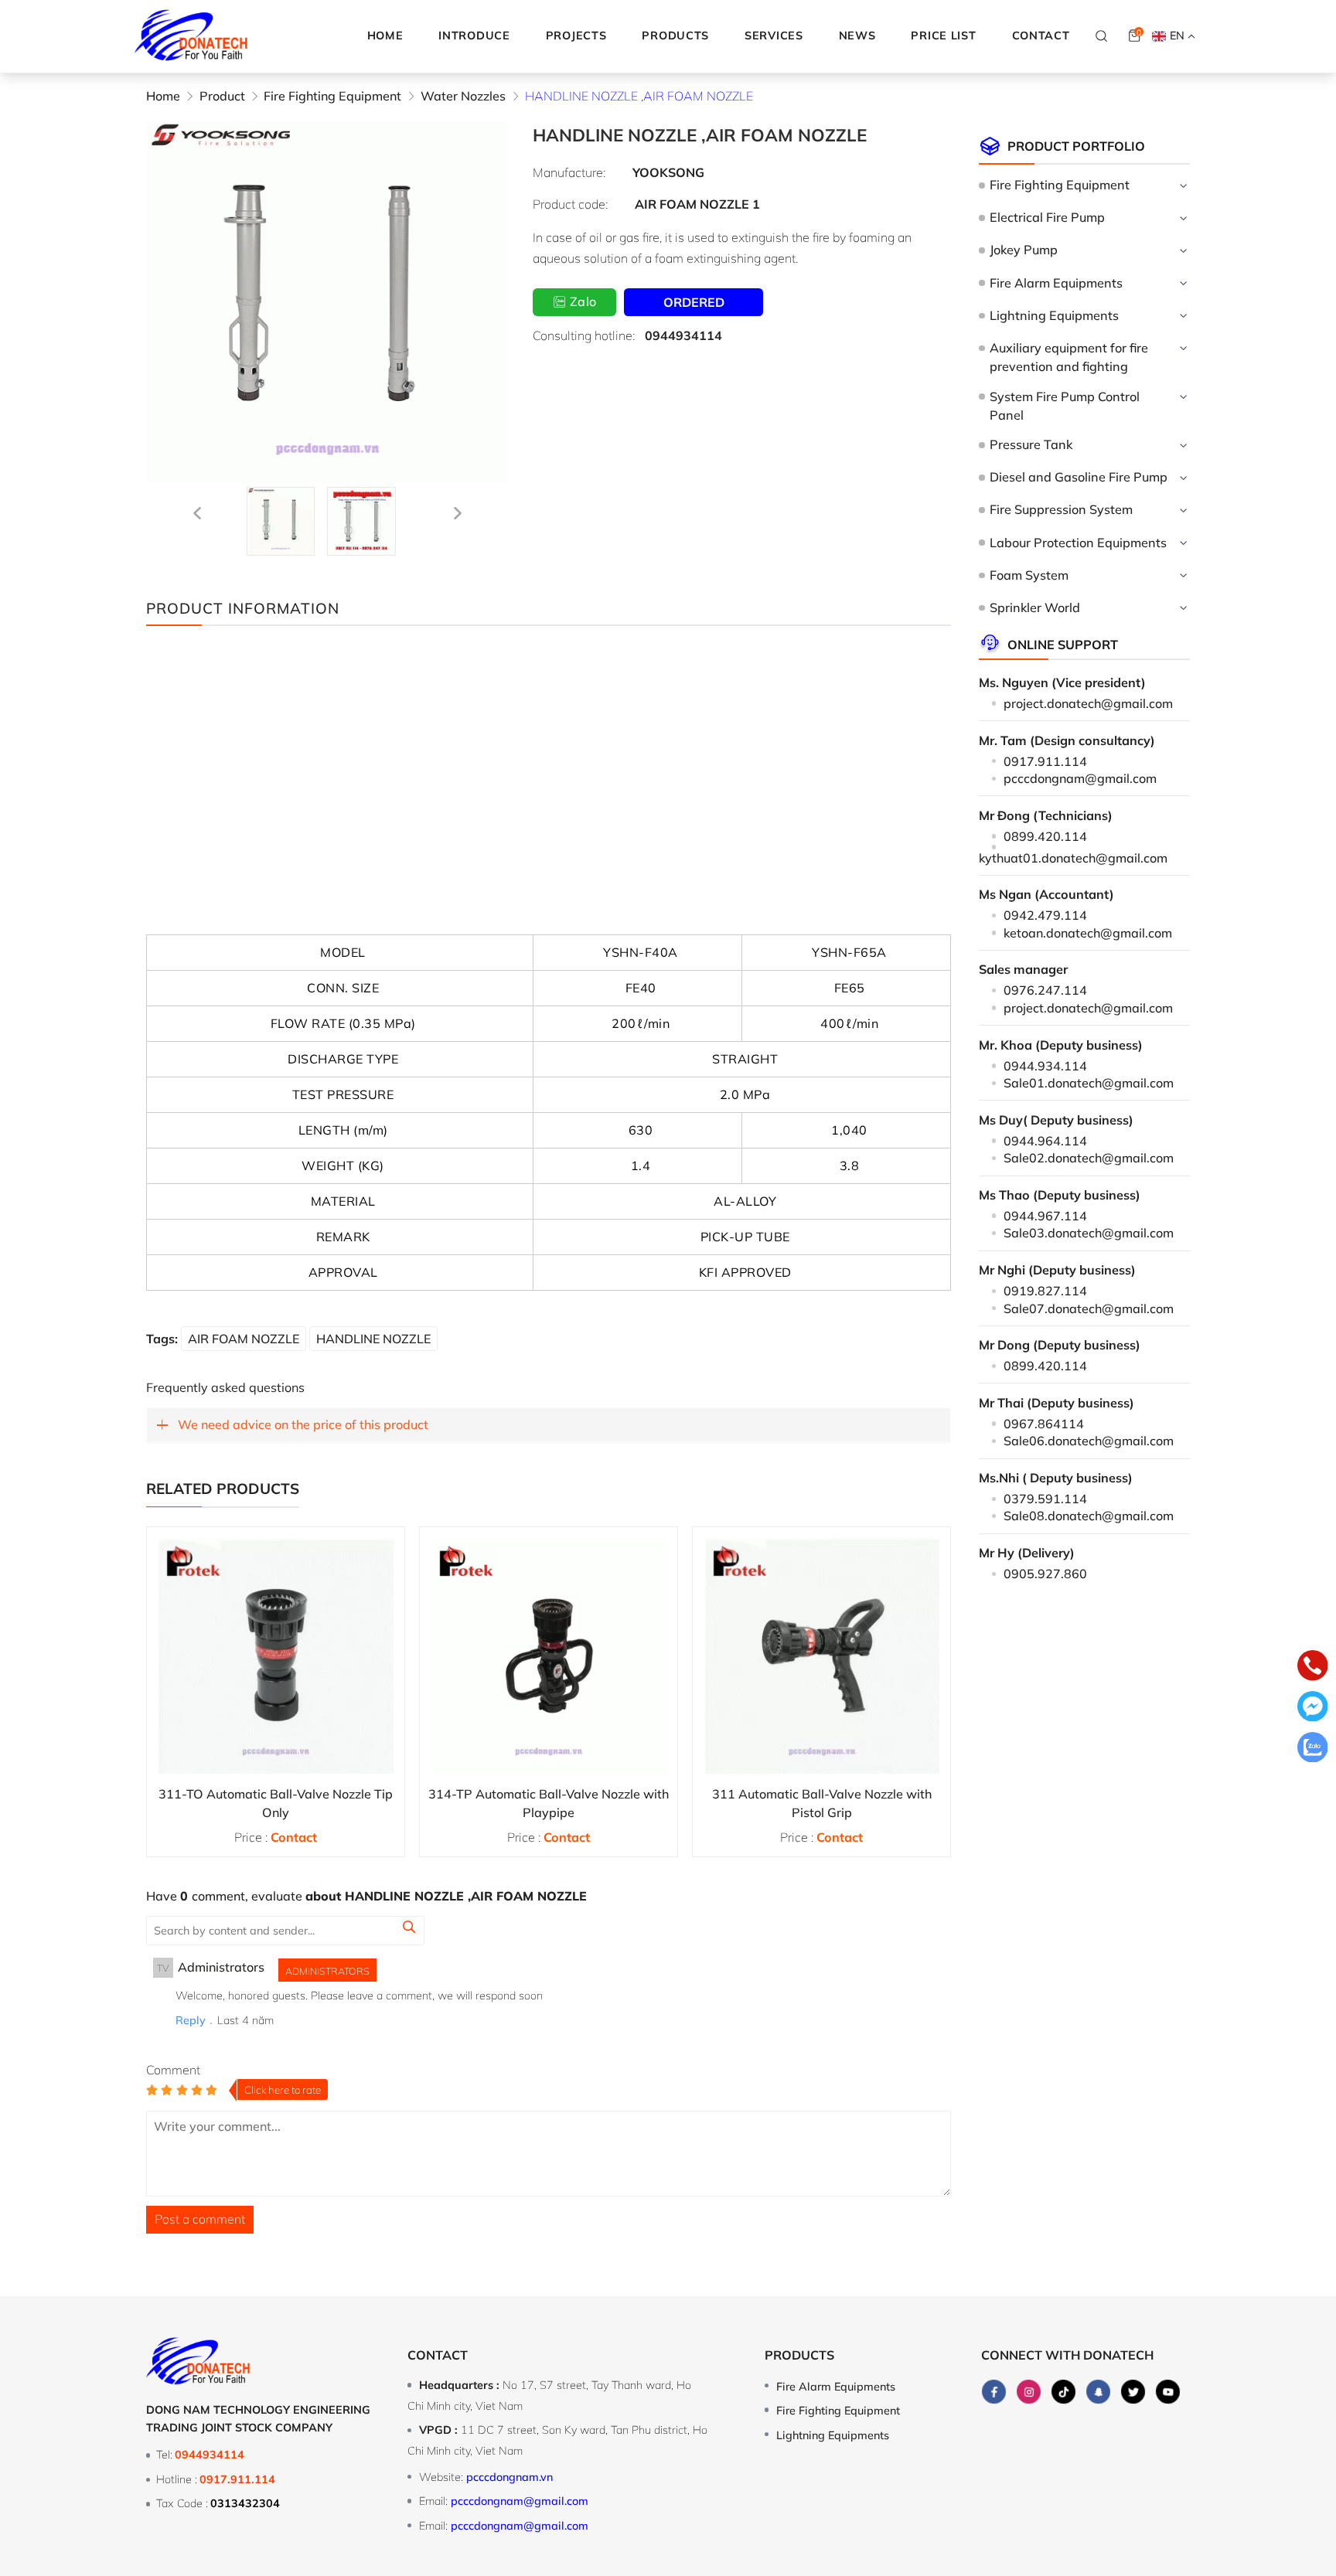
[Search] (1102, 36)
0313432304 (245, 2503)
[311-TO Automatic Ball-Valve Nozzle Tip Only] (276, 1656)
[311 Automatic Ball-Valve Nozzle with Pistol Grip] (821, 1656)
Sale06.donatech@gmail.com (1089, 1441)
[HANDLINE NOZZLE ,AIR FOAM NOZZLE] (281, 521)
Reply (191, 2020)
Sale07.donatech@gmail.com (1089, 1308)
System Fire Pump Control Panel (1065, 406)
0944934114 (683, 335)
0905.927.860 (1045, 1574)
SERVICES (774, 36)
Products (799, 2355)
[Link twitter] (1133, 2392)
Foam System (1029, 575)
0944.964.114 (1045, 1141)
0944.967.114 (1045, 1216)
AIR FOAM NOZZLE (244, 1339)
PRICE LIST (943, 36)
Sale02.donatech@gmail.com (1089, 1158)
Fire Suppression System (1061, 509)
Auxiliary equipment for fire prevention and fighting (1069, 357)
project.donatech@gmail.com (1088, 703)
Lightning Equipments (1054, 315)
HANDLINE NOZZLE (373, 1339)
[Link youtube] (1168, 2392)
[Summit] (409, 1929)
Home (385, 36)
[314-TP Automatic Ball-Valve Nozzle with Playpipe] (549, 1656)
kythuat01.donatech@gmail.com (1073, 858)
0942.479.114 (1045, 915)
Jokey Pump (1023, 250)
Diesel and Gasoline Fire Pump (1078, 477)
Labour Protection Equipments (1078, 543)
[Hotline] (1313, 1668)
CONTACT (1041, 36)
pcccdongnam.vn (510, 2477)
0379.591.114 (1045, 1499)
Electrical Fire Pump (1047, 217)
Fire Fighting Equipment (1059, 185)
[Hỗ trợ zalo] (1313, 1750)
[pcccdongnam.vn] (191, 36)
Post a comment (200, 2219)
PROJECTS (576, 36)
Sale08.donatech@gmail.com (1089, 1516)
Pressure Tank (1031, 444)
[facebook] (994, 2392)
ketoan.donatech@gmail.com (1088, 933)
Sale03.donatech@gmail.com (1089, 1233)
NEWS (857, 36)
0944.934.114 (1045, 1066)
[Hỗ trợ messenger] (1313, 1709)
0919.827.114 (1045, 1291)
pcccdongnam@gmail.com (1080, 778)
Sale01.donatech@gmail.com (1089, 1083)
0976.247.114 (1045, 990)
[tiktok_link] (1064, 2392)
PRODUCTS (675, 36)
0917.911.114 (1045, 761)
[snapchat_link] (1099, 2392)
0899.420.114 (1045, 836)
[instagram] (1029, 2392)
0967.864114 (1044, 1424)
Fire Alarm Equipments (1056, 283)
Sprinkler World (1034, 607)
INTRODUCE (474, 36)
